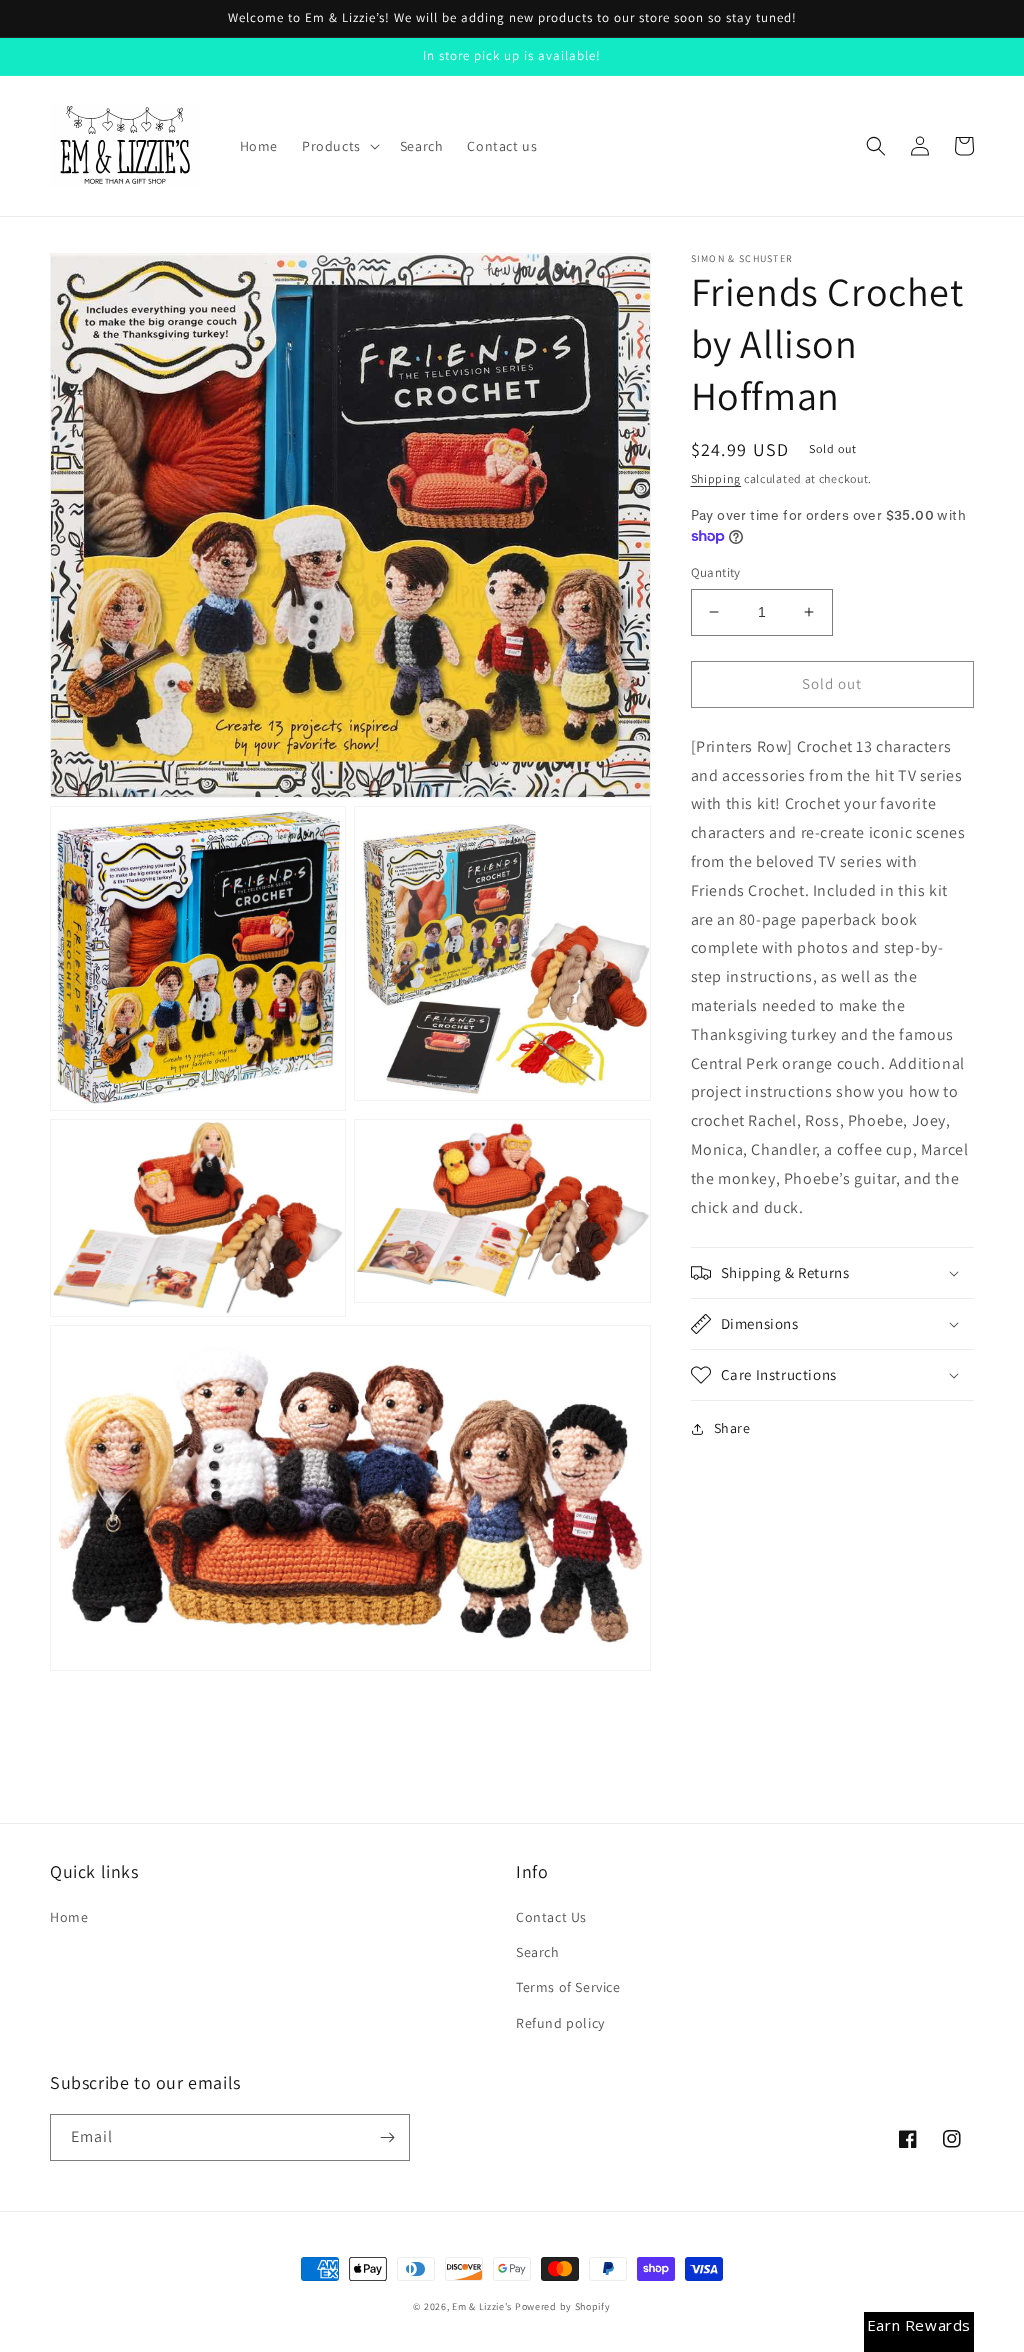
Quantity (716, 572)
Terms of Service (568, 1987)
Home (69, 1917)
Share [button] (732, 1428)
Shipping (716, 478)
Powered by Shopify (563, 2306)
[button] (339, 146)
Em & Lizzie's (482, 2306)
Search (538, 1952)
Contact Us (551, 1917)
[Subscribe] (387, 2137)
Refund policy (560, 2023)
